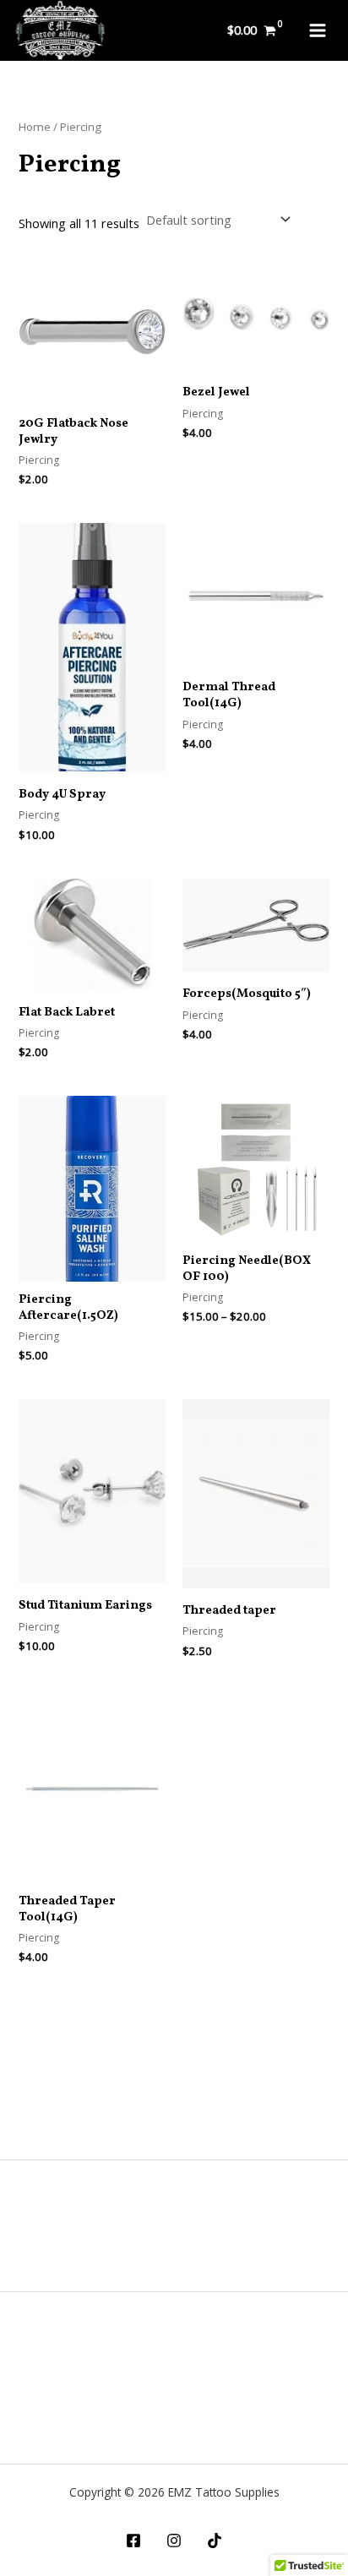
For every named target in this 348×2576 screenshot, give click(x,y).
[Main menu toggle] (318, 30)
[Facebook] (133, 2541)
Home (35, 127)
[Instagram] (174, 2541)
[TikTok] (215, 2541)
